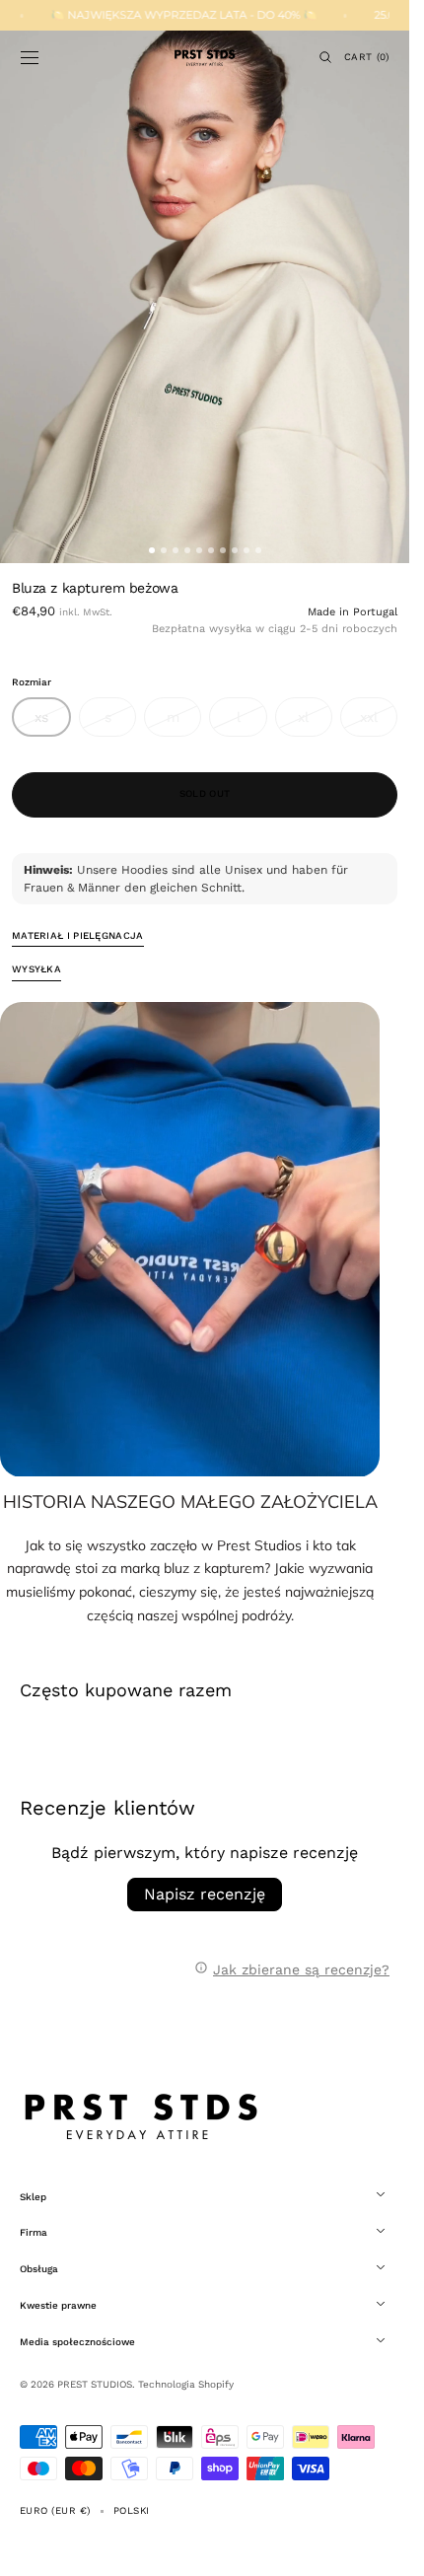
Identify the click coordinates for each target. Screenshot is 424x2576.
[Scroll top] (380, 2546)
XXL (379, 723)
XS (53, 723)
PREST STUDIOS (95, 2384)
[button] (30, 57)
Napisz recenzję (205, 1894)
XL (315, 723)
